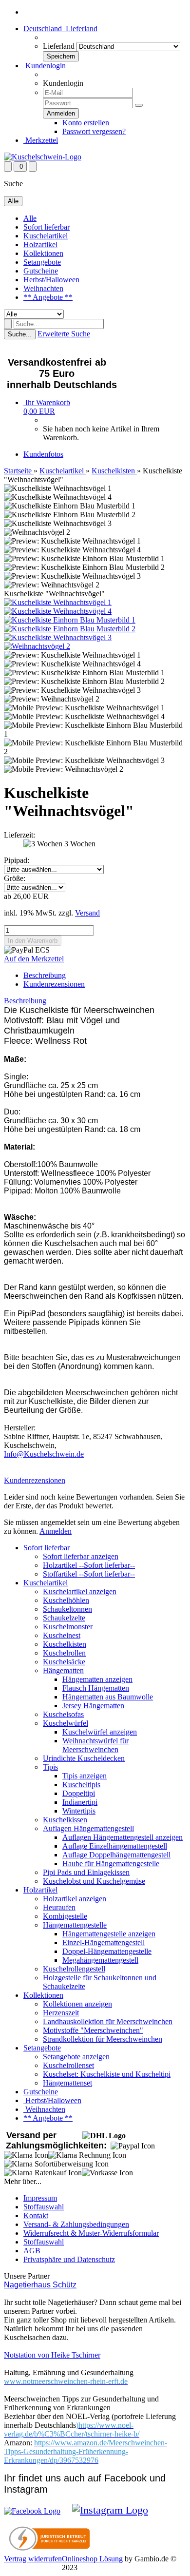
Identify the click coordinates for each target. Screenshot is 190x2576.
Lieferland (59, 46)
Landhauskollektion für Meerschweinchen (108, 2021)
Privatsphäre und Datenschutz (69, 2259)
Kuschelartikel (46, 236)
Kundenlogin (45, 66)
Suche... (20, 334)
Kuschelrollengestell (74, 1969)
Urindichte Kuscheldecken (84, 1758)
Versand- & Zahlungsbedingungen (76, 2224)
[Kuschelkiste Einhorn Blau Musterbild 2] (70, 629)
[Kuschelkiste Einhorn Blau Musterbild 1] (70, 620)
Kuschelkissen (65, 1820)
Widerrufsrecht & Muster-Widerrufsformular (91, 2233)
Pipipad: (17, 860)
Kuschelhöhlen (66, 1600)
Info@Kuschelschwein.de (44, 1454)
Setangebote (42, 262)
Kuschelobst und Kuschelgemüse (94, 1881)
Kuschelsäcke (64, 1662)
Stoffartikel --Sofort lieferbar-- (89, 1574)
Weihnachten (43, 288)
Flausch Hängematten (96, 1688)
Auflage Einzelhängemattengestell (115, 1846)
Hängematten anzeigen (97, 1679)
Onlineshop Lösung (92, 2559)
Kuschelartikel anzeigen (80, 1591)
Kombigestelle (65, 1916)
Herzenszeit (61, 2013)
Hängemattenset (67, 2083)
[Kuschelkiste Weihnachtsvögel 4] (58, 611)
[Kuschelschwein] (43, 157)
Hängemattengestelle (75, 1925)
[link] (72, 2430)
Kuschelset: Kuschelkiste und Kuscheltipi (107, 2074)
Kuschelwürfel (66, 1723)
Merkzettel (41, 140)
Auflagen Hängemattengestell (88, 1828)
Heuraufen (59, 1907)
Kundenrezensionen (54, 984)
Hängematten (63, 1670)
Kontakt (36, 2215)
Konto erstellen (86, 123)
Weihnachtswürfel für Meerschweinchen (95, 1745)
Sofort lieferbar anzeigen (81, 1556)
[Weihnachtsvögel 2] (37, 646)
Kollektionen (43, 253)
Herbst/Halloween (51, 280)
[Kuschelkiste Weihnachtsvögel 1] (58, 602)
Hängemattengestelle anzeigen (109, 1934)
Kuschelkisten (65, 1644)
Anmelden (56, 1531)
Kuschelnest (62, 1635)
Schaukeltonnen (67, 1609)
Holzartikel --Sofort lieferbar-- (89, 1565)
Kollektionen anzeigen (77, 2004)
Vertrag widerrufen (33, 2559)
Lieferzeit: (19, 835)
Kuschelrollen (64, 1653)
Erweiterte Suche (64, 334)
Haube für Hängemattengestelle (111, 1864)
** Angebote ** (48, 297)
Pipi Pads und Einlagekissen (86, 1872)
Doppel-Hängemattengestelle (107, 1951)
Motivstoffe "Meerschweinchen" (93, 2030)
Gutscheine (41, 271)
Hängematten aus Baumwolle (108, 1697)
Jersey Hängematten (93, 1706)
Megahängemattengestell (100, 1960)
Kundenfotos (43, 454)
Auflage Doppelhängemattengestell (116, 1855)
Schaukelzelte (64, 1618)
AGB (32, 2251)
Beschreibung (45, 975)
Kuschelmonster (68, 1627)
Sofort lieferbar (47, 227)
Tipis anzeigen (85, 1776)
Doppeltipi (79, 1793)
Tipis (50, 1767)
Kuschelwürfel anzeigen (100, 1732)
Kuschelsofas (63, 1714)
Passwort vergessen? (94, 131)
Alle (30, 218)
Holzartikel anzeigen (75, 1899)
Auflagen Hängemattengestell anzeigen (123, 1837)
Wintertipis (79, 1811)
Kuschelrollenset (68, 2065)
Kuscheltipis (81, 1785)
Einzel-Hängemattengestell (104, 1942)
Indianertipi (80, 1802)
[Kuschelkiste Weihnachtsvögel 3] (58, 637)
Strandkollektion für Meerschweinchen (103, 2039)
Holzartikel (40, 244)
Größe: (15, 878)
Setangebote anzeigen (76, 2057)
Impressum (40, 2198)
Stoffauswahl (44, 2207)
